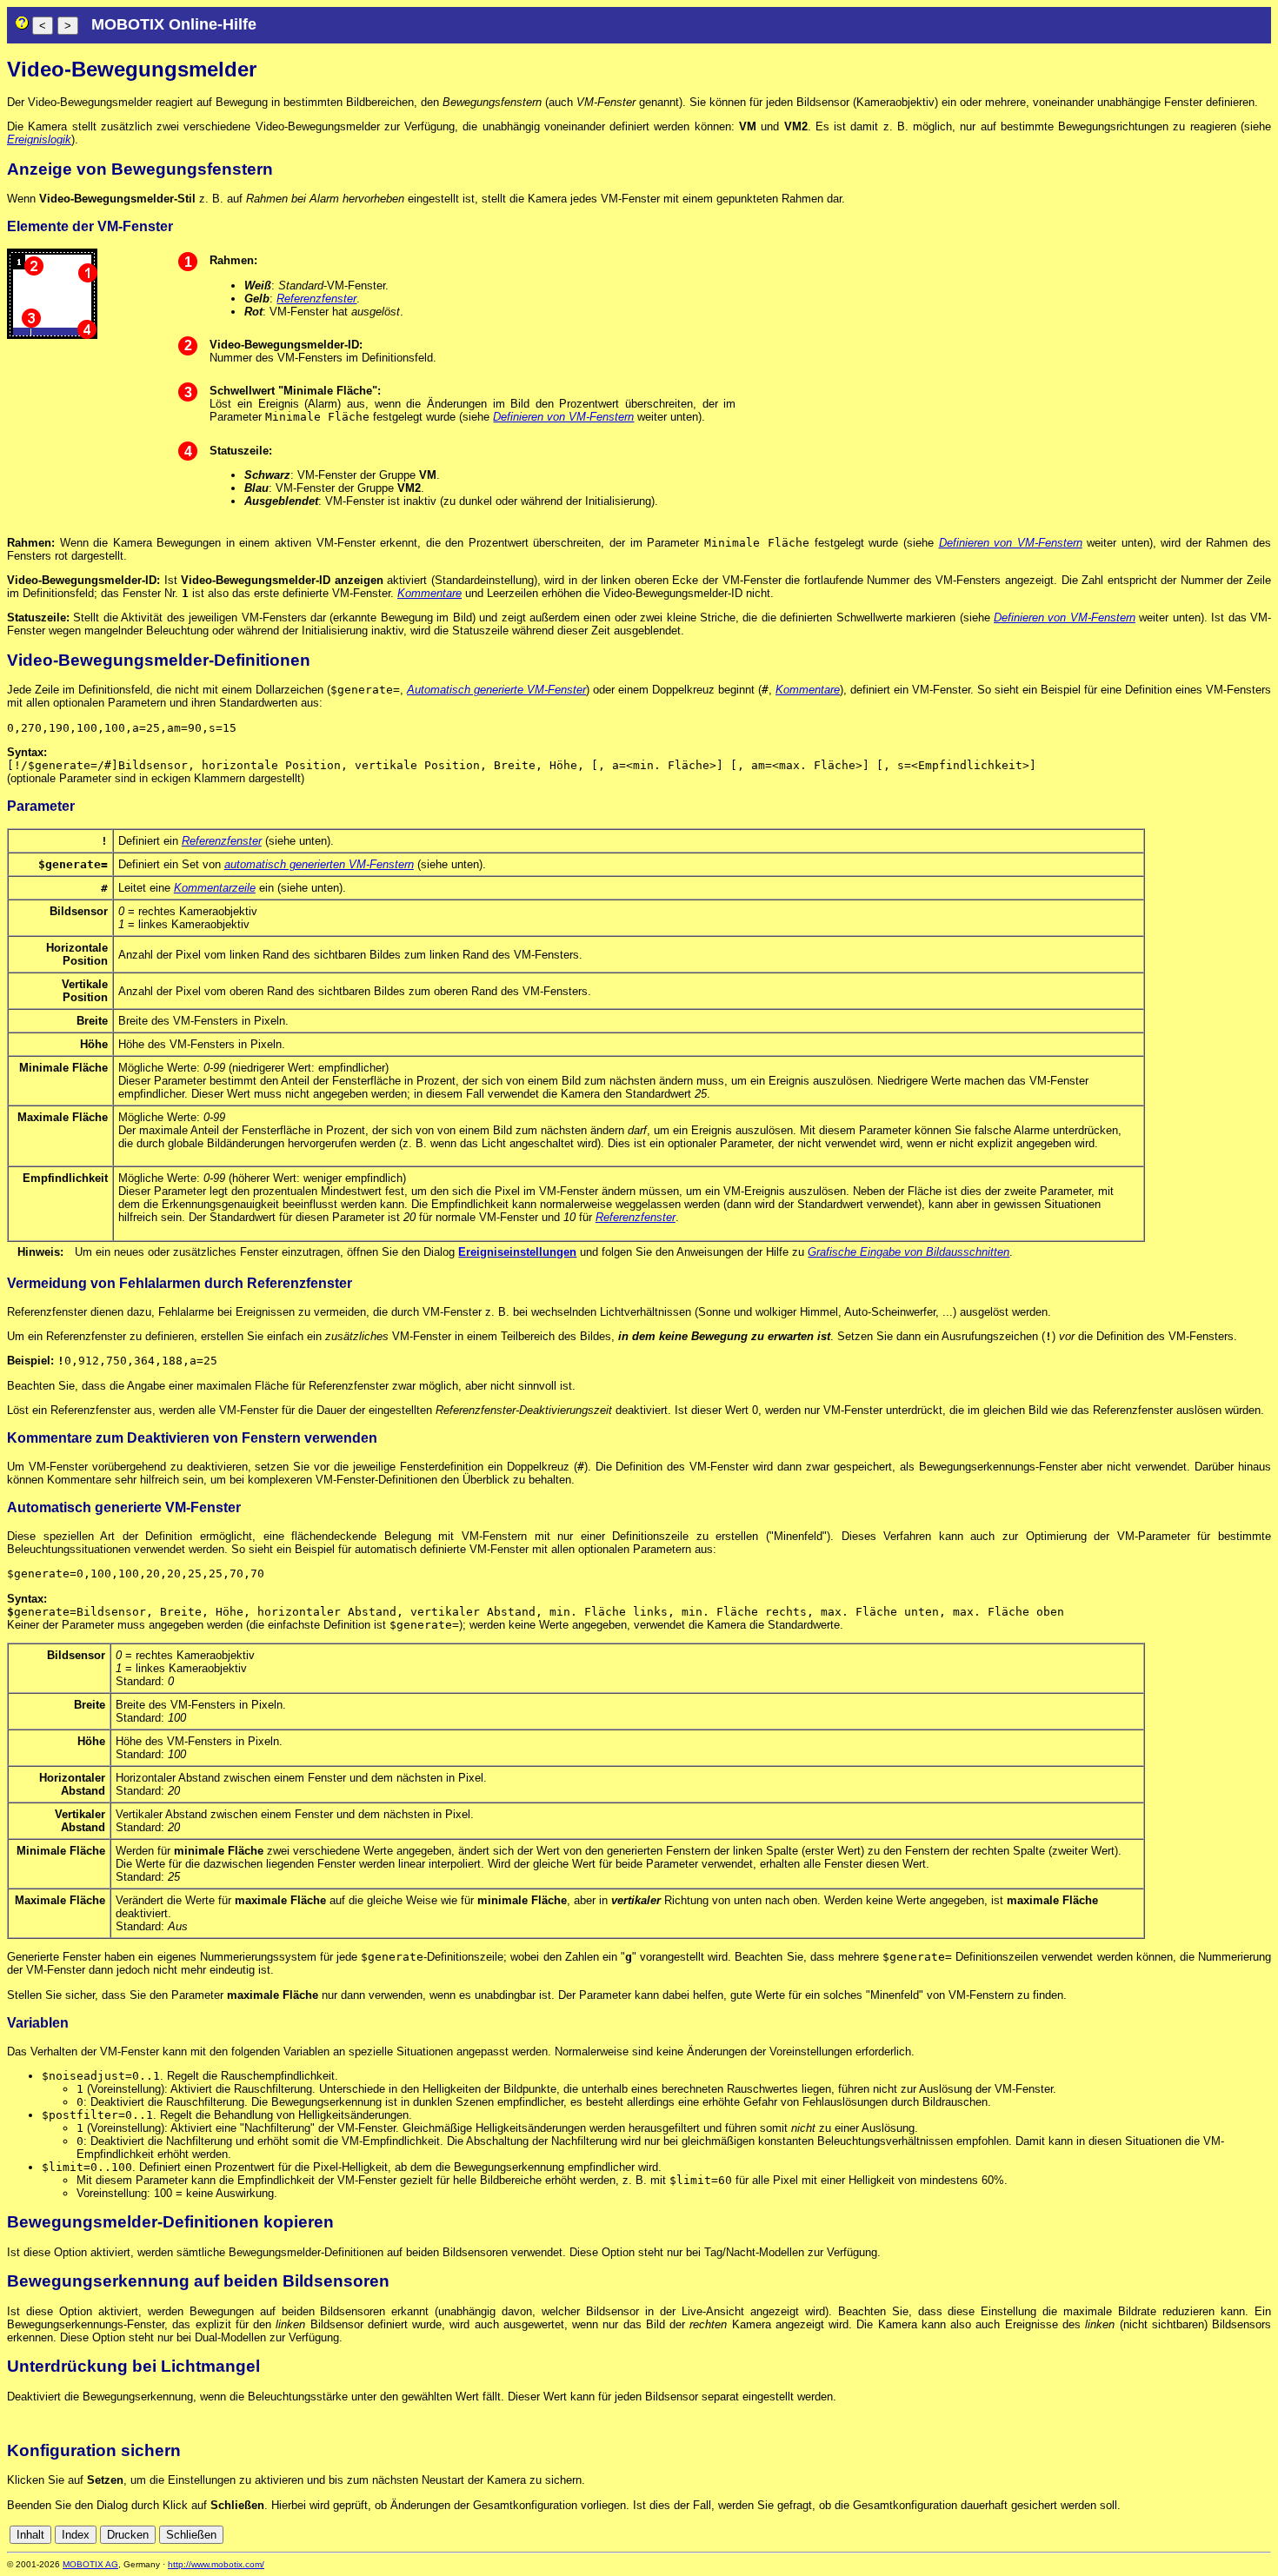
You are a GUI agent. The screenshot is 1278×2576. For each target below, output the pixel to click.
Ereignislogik (39, 139)
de (1243, 2535)
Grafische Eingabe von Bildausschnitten (909, 1252)
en (1262, 2535)
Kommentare (429, 593)
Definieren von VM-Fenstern (563, 417)
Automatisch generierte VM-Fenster (496, 690)
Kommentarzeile (215, 888)
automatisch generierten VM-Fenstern (319, 864)
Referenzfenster (316, 299)
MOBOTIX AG (90, 2564)
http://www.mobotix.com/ (216, 2564)
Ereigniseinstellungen (517, 1252)
